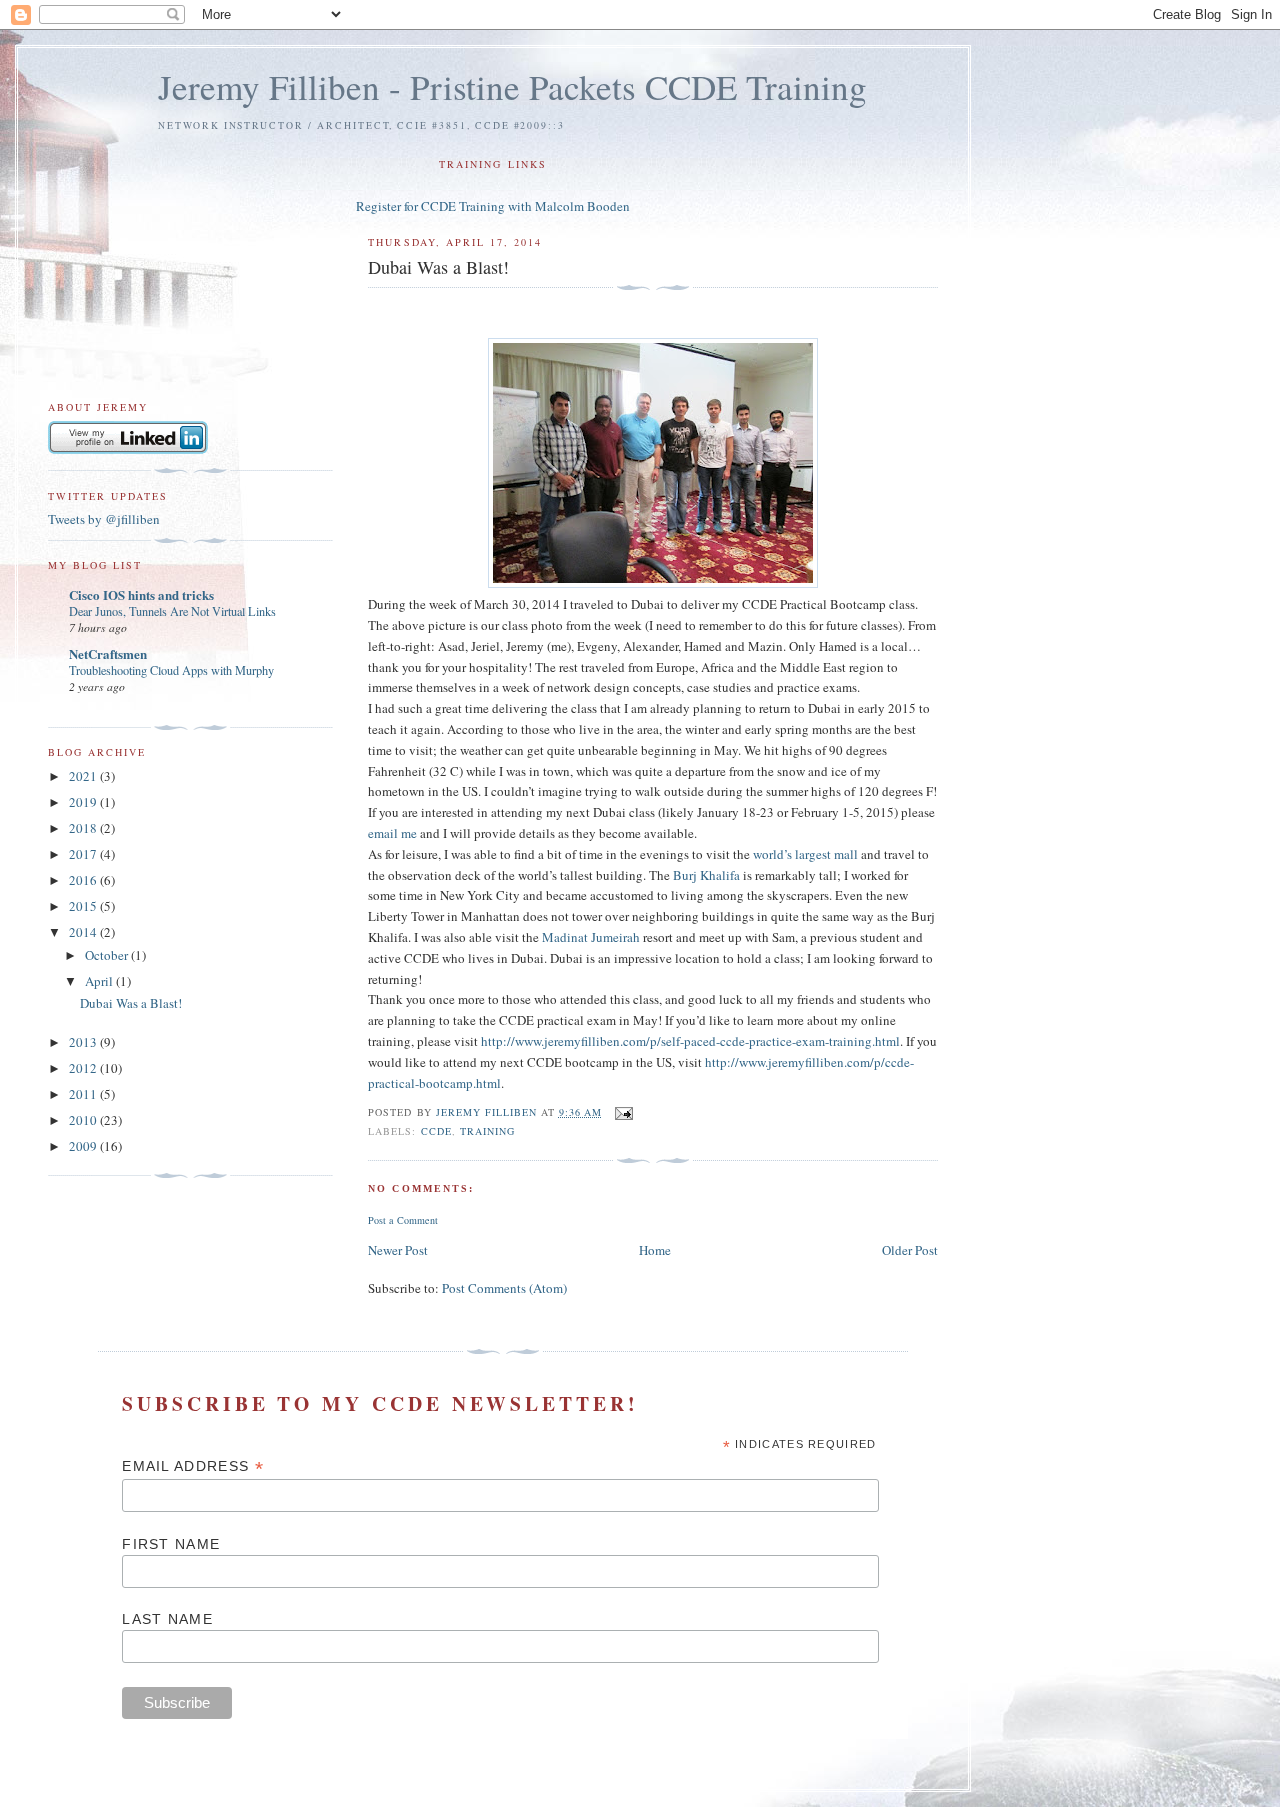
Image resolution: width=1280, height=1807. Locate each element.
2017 (84, 854)
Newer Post (398, 1250)
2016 (84, 880)
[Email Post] (623, 1112)
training (487, 1131)
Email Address (193, 1466)
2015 (84, 906)
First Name (171, 1544)
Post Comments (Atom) (504, 1288)
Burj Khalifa (706, 875)
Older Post (910, 1250)
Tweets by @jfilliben (104, 519)
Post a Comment (403, 1220)
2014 (84, 932)
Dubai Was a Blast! (131, 1003)
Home (655, 1250)
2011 (84, 1094)
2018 (84, 828)
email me (392, 833)
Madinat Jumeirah (591, 937)
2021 (84, 776)
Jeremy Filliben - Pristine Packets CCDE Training (512, 86)
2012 (84, 1068)
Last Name (167, 1619)
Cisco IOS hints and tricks (141, 594)
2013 (84, 1042)
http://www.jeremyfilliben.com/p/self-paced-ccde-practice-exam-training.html (690, 1041)
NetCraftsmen (108, 653)
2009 (84, 1146)
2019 (84, 802)
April (100, 981)
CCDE (436, 1131)
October (108, 955)
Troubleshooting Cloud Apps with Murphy (171, 670)
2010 (84, 1120)
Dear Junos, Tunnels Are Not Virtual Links (172, 611)
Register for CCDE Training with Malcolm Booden (493, 206)
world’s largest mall (805, 854)
